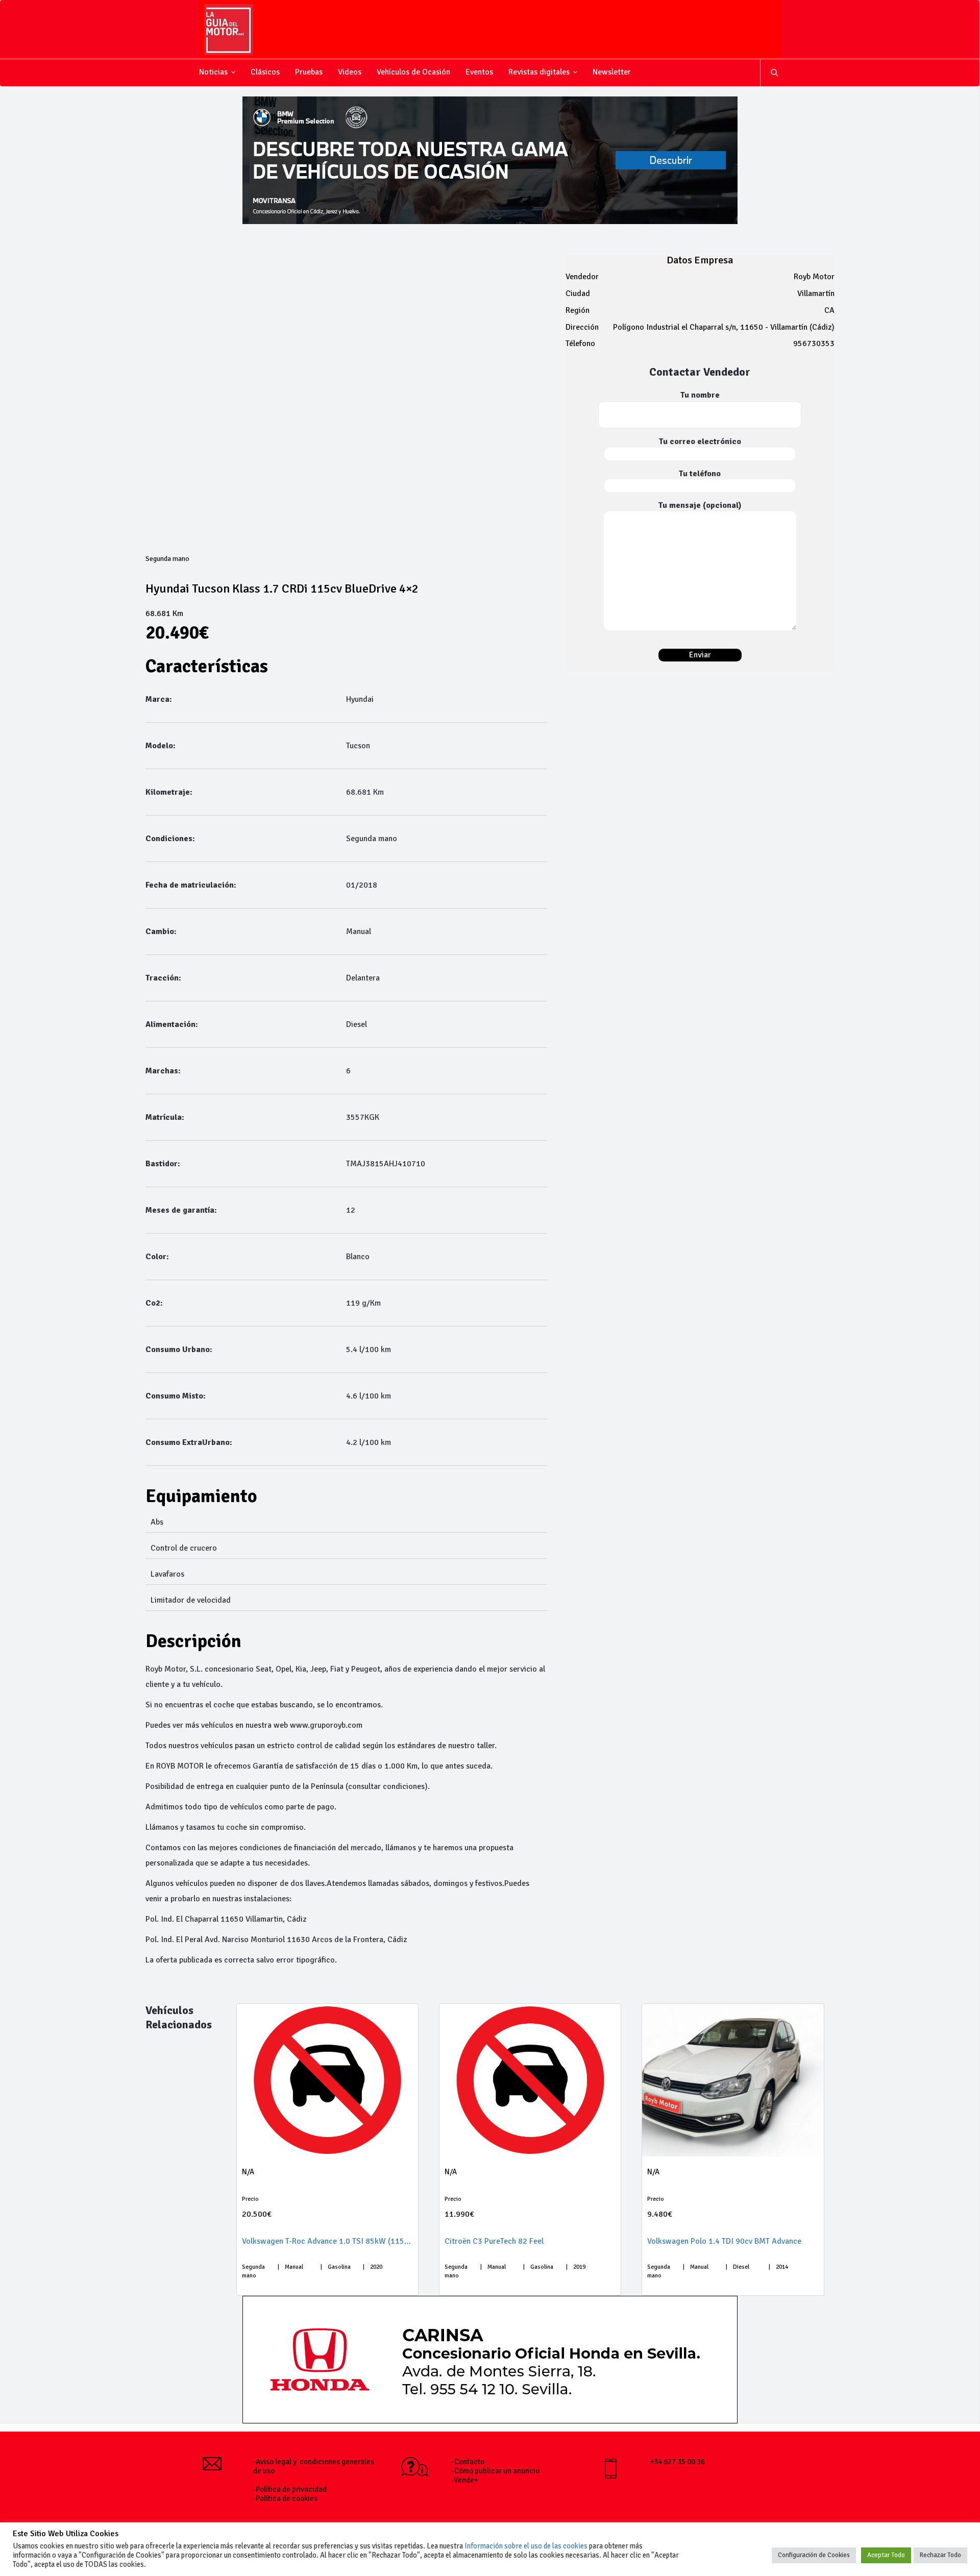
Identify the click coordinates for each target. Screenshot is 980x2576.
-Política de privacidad (290, 2489)
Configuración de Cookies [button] (814, 2555)
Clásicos (265, 72)
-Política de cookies (285, 2498)
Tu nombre (700, 395)
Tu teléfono (700, 473)
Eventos (479, 72)
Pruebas (309, 72)
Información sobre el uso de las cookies (526, 2546)
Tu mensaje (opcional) (700, 505)
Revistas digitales (539, 72)
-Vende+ (465, 2480)
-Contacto (468, 2462)
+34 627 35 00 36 (678, 2462)
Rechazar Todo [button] (940, 2555)
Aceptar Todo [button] (886, 2555)
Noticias (213, 72)
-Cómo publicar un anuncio (496, 2471)
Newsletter (612, 72)
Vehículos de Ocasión (413, 72)
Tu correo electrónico (700, 441)
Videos (350, 72)
